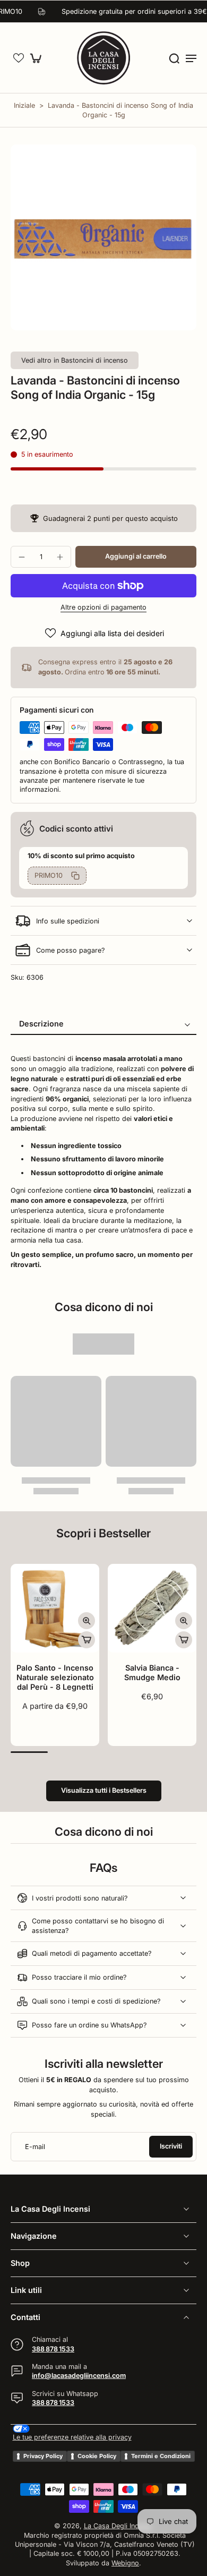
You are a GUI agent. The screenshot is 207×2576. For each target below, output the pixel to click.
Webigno (125, 2563)
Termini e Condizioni (161, 2456)
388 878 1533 (53, 2349)
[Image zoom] (103, 237)
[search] (174, 58)
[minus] (22, 557)
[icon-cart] (38, 58)
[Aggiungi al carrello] (87, 1640)
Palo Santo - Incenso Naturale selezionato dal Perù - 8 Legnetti (55, 1677)
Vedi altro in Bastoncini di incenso (75, 360)
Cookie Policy (97, 2456)
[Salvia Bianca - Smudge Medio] (152, 1608)
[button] (19, 58)
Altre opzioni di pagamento (103, 608)
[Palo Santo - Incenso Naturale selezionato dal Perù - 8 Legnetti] (55, 1608)
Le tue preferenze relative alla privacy (72, 2437)
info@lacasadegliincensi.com (79, 2376)
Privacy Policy (43, 2456)
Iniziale (25, 105)
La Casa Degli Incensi (118, 2526)
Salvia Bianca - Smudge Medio (152, 1672)
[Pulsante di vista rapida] (87, 1621)
